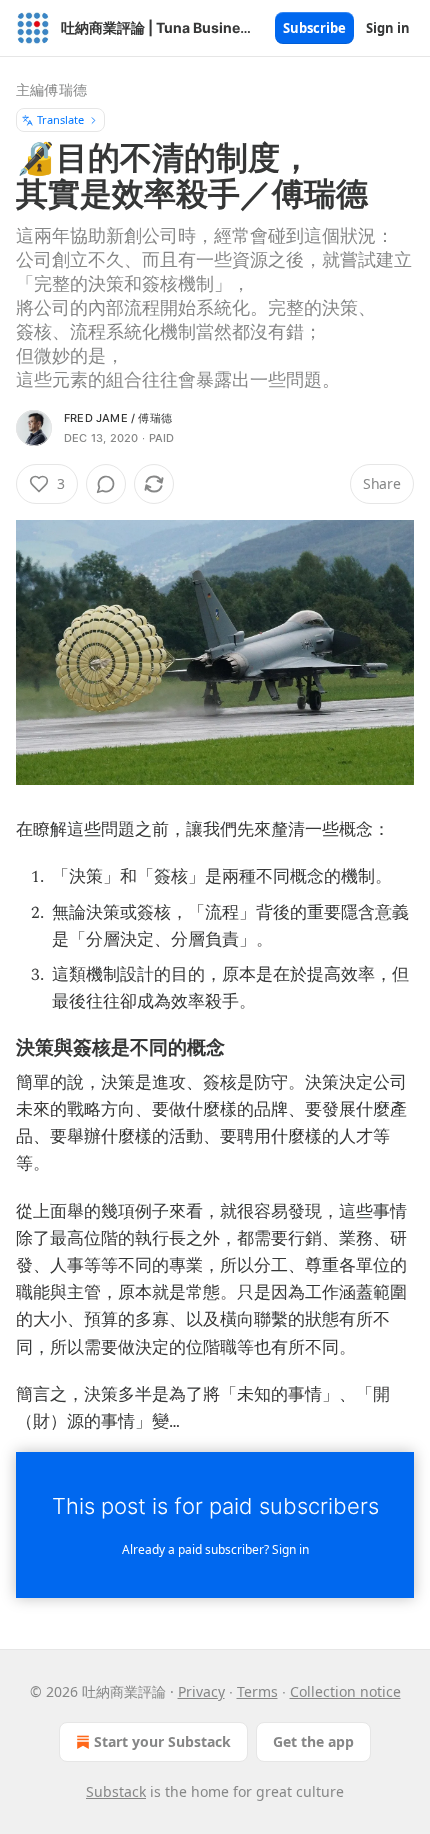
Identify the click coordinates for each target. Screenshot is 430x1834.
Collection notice (345, 1691)
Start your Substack (162, 1741)
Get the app (313, 1741)
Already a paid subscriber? (215, 1549)
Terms (257, 1691)
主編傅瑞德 (51, 89)
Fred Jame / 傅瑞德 (118, 418)
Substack (116, 1791)
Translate (60, 119)
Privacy (201, 1691)
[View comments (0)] (106, 484)
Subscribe (314, 28)
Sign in (388, 28)
